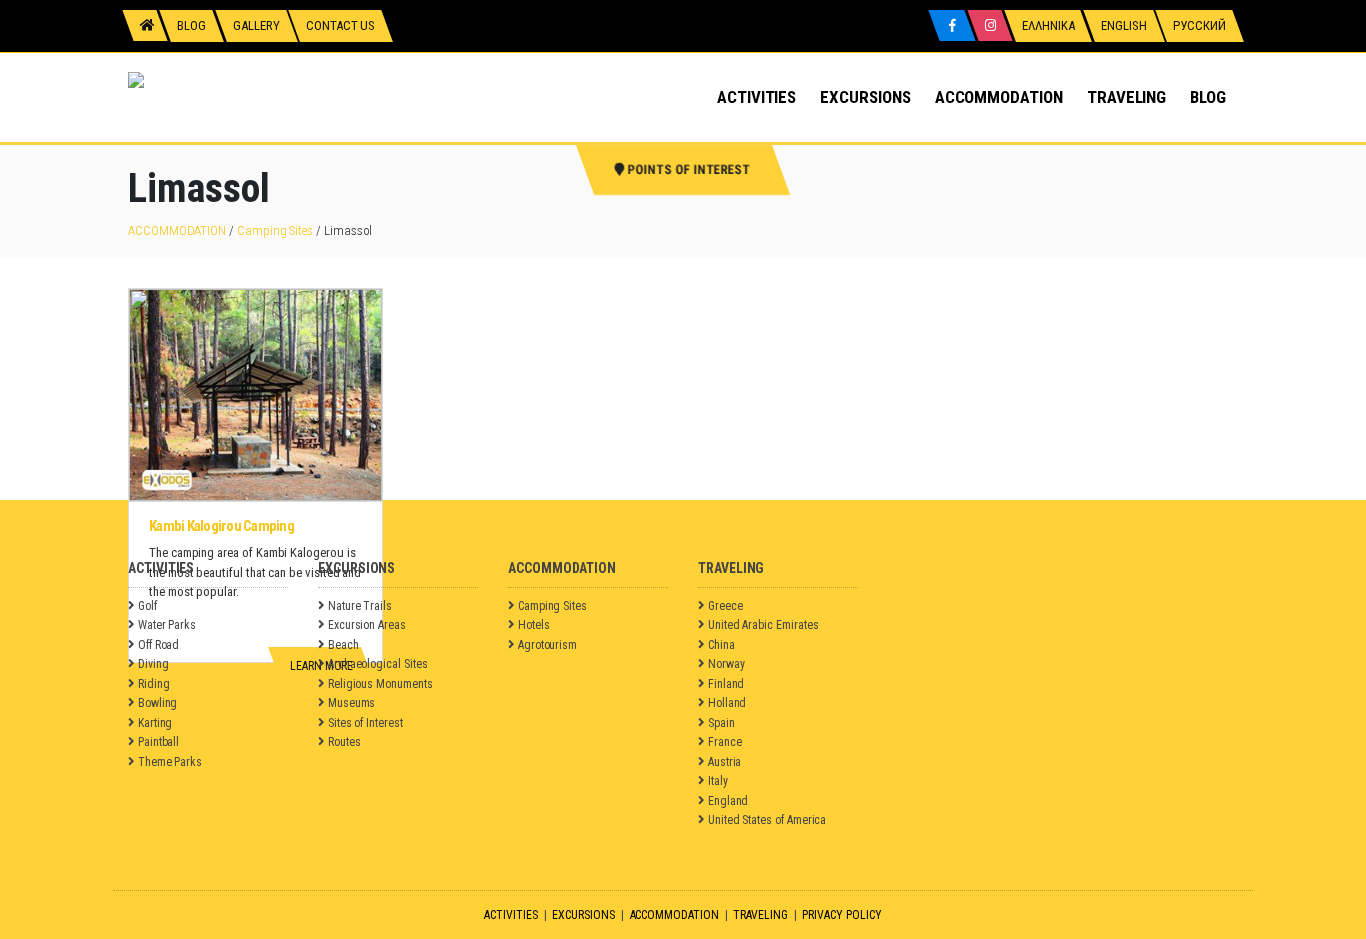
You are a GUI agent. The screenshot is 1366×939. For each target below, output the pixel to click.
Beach (343, 645)
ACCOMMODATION (999, 97)
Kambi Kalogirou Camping (221, 526)
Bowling (158, 703)
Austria (725, 762)
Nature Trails (360, 606)
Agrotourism (547, 645)
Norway (726, 664)
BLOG (1208, 97)
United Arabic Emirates (763, 625)
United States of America (767, 820)
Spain (721, 723)
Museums (352, 703)
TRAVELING (1126, 97)
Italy (718, 781)
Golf (147, 606)
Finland (726, 684)
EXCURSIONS (865, 97)
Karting (155, 723)
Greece (725, 606)
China (721, 645)
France (725, 742)
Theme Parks (170, 762)
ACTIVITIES (756, 97)
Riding (154, 684)
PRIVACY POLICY (841, 915)
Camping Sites (275, 230)
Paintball (158, 742)
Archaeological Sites (378, 664)
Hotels (534, 625)
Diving (153, 664)
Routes (344, 742)
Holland (727, 703)
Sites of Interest (365, 723)
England (728, 801)
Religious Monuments (380, 684)
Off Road (158, 645)
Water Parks (167, 625)
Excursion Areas (367, 625)
